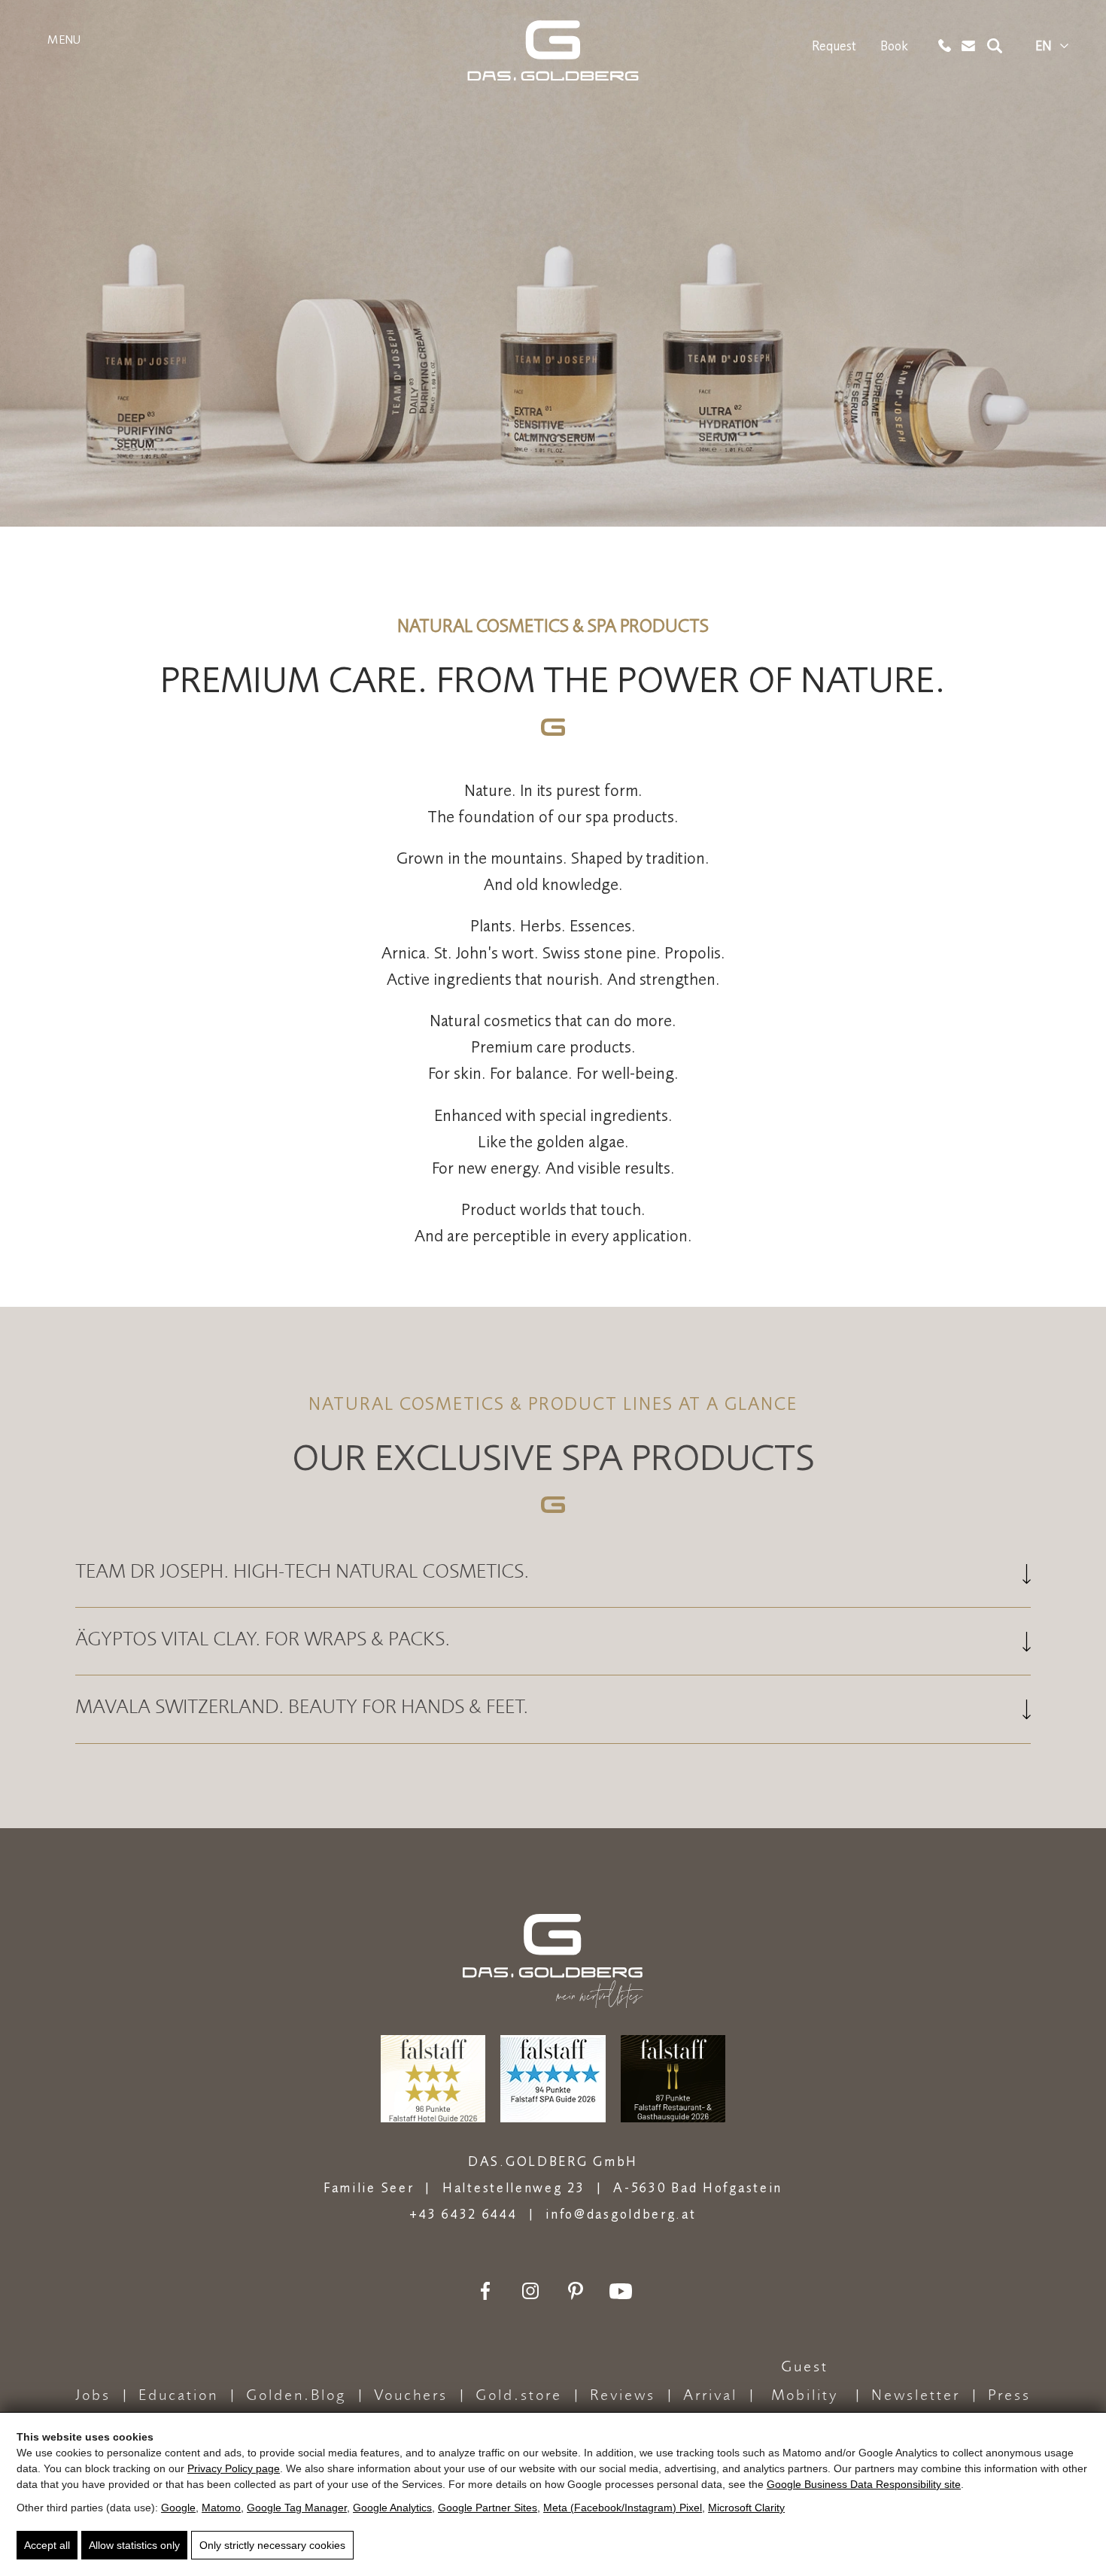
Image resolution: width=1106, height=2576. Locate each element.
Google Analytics (392, 2508)
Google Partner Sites (488, 2508)
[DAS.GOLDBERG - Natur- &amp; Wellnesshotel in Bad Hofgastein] (553, 50)
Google (178, 2508)
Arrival (710, 2396)
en (1044, 46)
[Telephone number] (945, 46)
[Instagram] (530, 2291)
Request (834, 46)
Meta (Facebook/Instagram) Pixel (623, 2508)
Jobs (93, 2396)
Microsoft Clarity (746, 2508)
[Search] (995, 46)
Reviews (623, 2396)
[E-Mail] (969, 46)
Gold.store (519, 2396)
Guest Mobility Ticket (805, 2397)
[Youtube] (621, 2291)
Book (894, 46)
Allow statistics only (134, 2545)
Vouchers (411, 2396)
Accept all (47, 2545)
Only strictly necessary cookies (272, 2545)
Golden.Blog (296, 2396)
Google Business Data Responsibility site (864, 2484)
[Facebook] (485, 2291)
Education (178, 2396)
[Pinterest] (576, 2291)
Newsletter (916, 2396)
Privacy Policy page (234, 2468)
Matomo (221, 2508)
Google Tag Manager (297, 2508)
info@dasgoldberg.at (621, 2214)
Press (1009, 2396)
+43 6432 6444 (463, 2214)
